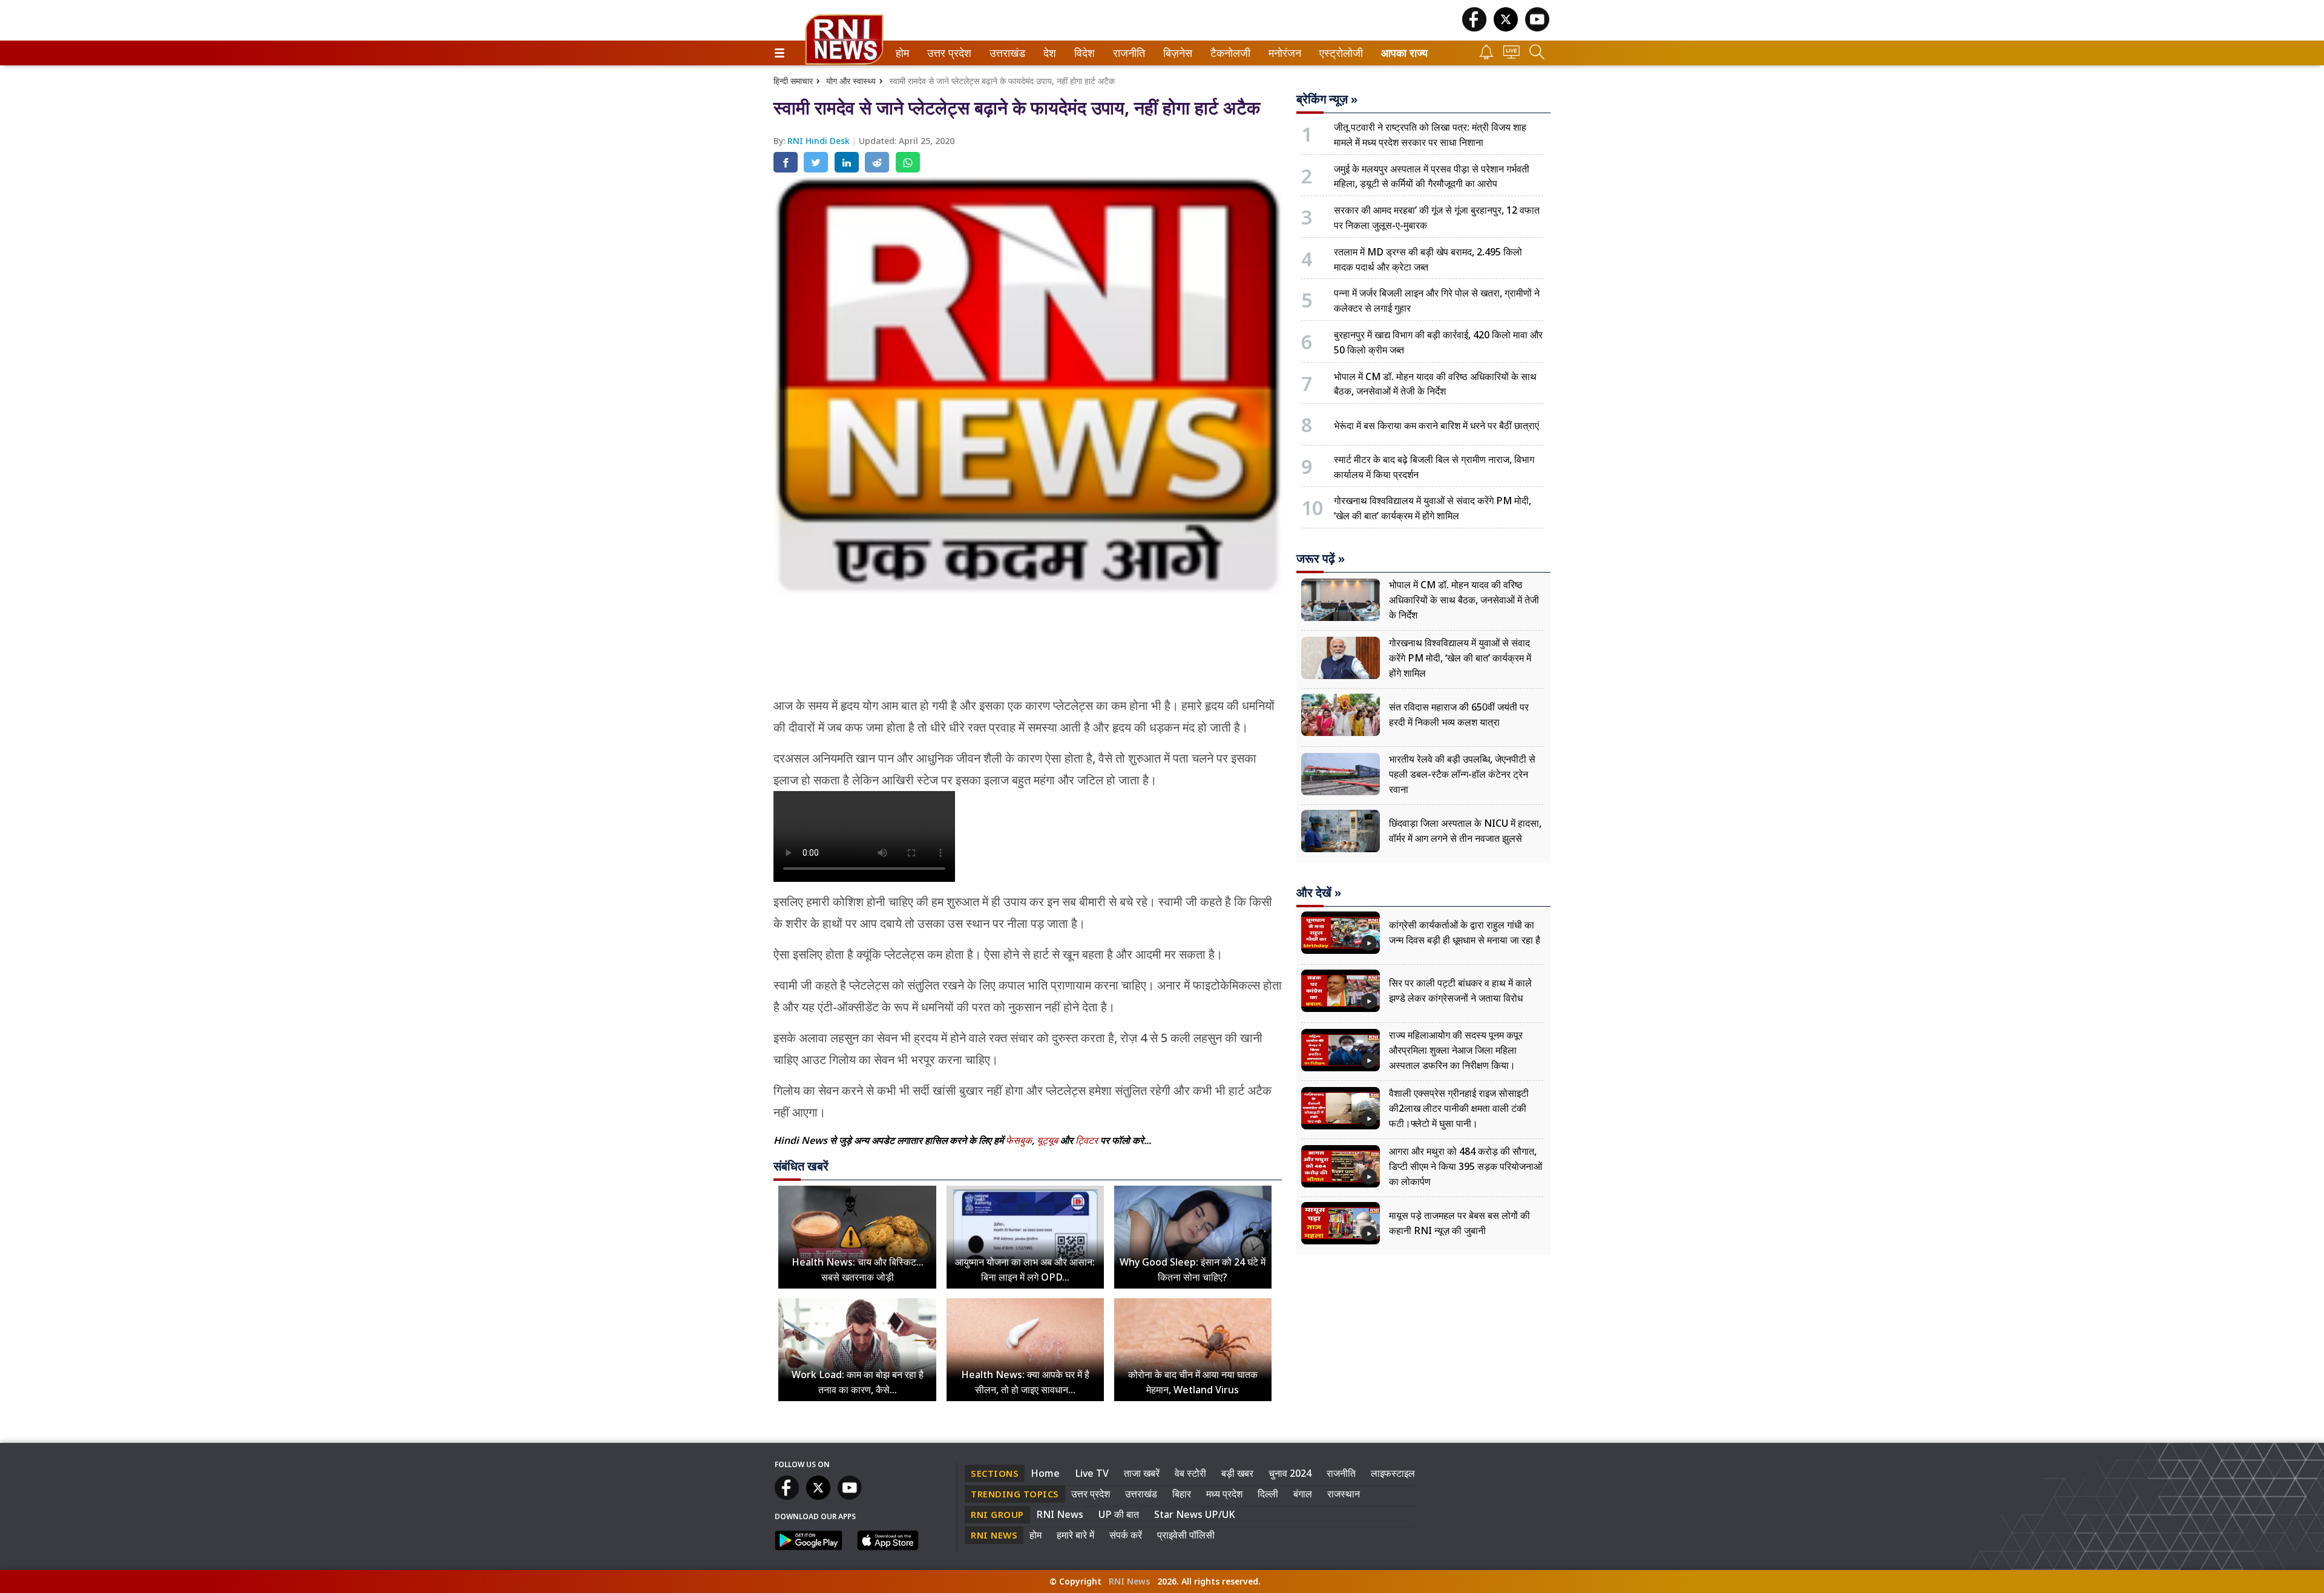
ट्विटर (1087, 1140)
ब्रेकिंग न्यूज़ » (1327, 99)
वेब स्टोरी (1190, 1473)
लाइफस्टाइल (1393, 1473)
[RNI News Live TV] (1512, 55)
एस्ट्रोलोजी (1338, 53)
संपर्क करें (1126, 1535)
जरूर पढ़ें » (1321, 559)
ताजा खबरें (1142, 1473)
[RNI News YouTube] (1537, 28)
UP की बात (1119, 1514)
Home (1045, 1473)
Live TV (1092, 1473)
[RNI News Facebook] (1474, 28)
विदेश (1083, 53)
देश (1049, 53)
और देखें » (1319, 893)
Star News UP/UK (1195, 1514)
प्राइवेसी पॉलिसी (1186, 1535)
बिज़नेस (1176, 53)
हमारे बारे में (1075, 1535)
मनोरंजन (1283, 53)
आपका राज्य (1404, 53)
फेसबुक (1019, 1140)
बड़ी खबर (1237, 1473)
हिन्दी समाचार (793, 81)
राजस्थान (1344, 1494)
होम (901, 53)
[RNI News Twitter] (1506, 28)
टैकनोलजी (1228, 53)
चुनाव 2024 (1290, 1473)
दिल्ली (1268, 1494)
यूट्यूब (1049, 1140)
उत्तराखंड (1005, 53)
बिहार (1182, 1494)
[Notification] (1486, 56)
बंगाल (1303, 1494)
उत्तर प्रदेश (947, 53)
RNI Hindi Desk (820, 141)
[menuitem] (902, 53)
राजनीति (1127, 53)
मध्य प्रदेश (1224, 1494)
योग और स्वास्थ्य (851, 81)
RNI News (1060, 1514)
